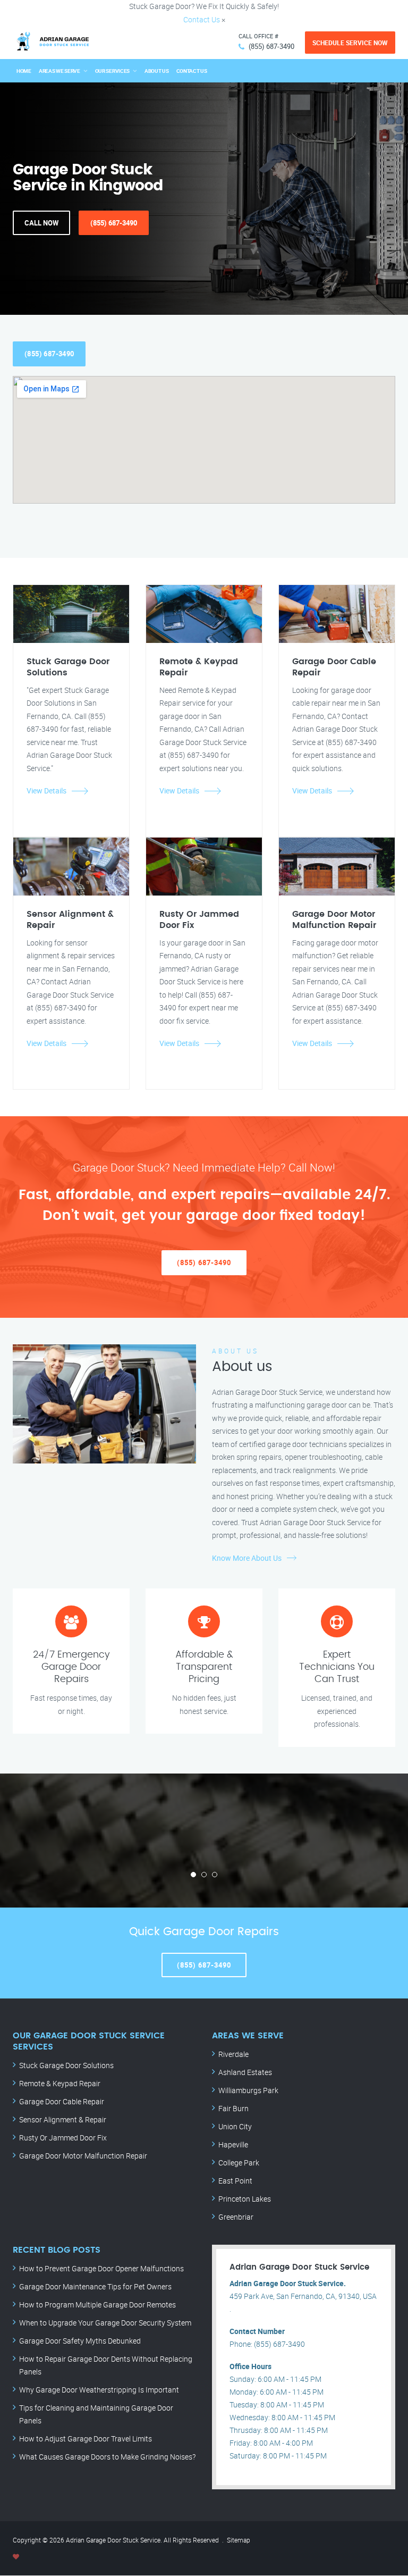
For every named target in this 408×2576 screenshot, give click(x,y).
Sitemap (239, 2540)
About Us (157, 71)
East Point (235, 2181)
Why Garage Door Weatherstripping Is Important (99, 2390)
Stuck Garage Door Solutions (66, 2065)
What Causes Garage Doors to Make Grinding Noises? (107, 2457)
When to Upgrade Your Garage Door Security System (105, 2323)
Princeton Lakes (245, 2199)
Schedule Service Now (350, 43)
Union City (235, 2126)
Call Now (41, 223)
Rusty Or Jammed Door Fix (63, 2138)
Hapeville (233, 2144)
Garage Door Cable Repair (62, 2101)
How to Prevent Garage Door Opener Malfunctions (101, 2268)
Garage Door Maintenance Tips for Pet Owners (95, 2286)
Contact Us (202, 19)
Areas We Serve (59, 71)
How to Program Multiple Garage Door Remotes (97, 2305)
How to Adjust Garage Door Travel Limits (86, 2439)
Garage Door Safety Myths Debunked (80, 2341)
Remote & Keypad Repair (60, 2083)
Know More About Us (247, 1558)
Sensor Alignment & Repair (63, 2119)
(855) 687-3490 (271, 46)
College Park (239, 2163)
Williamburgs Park (248, 2090)
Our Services (112, 71)
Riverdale (233, 2054)
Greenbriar (236, 2217)
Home (24, 71)
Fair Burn (233, 2108)
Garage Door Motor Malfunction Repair (83, 2156)
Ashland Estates (245, 2072)
